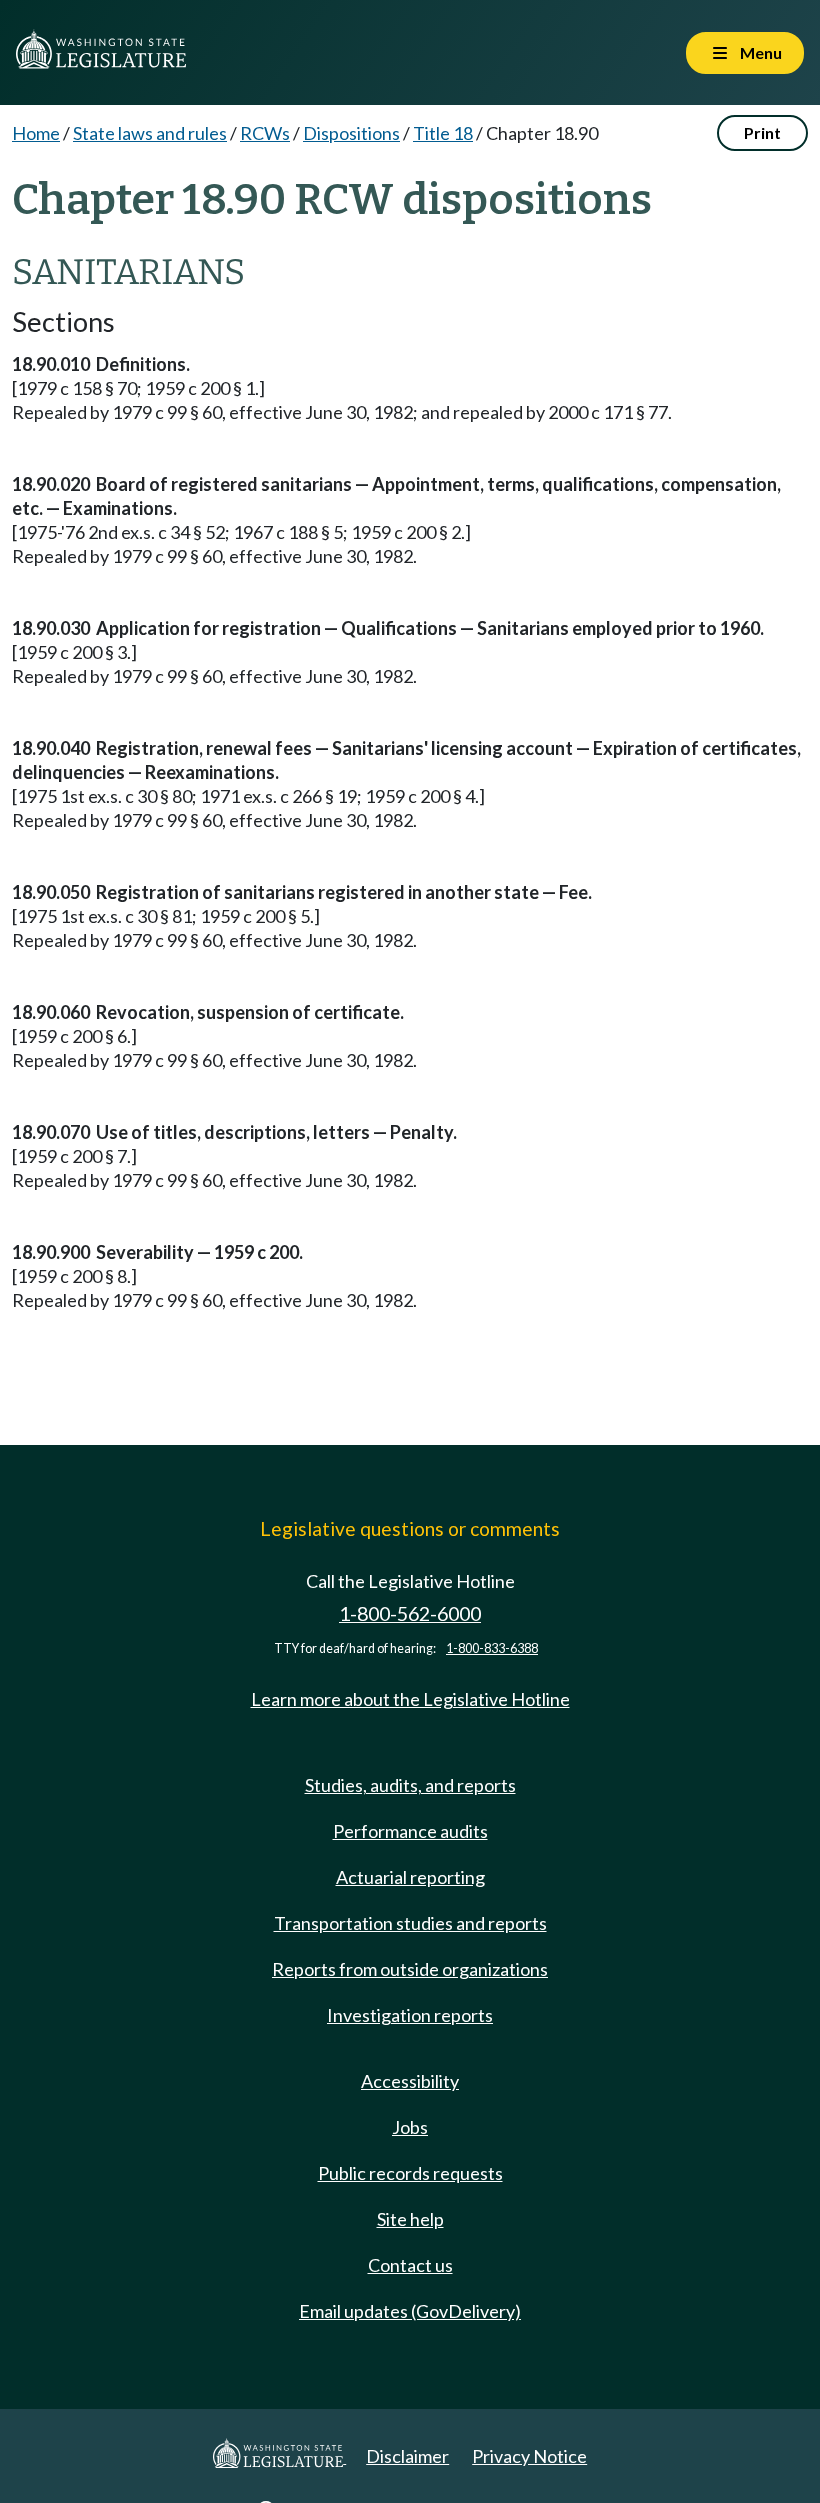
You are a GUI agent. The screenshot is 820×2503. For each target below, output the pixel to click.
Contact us (410, 2265)
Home (36, 133)
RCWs (265, 133)
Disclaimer (407, 2456)
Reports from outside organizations (410, 1969)
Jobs (410, 2127)
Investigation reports (410, 2015)
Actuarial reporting (410, 1877)
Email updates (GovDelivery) (410, 2311)
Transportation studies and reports (410, 1923)
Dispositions (351, 133)
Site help (410, 2219)
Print (762, 132)
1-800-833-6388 (492, 1648)
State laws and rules (150, 133)
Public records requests (410, 2173)
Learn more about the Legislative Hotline (410, 1699)
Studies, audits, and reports (410, 1785)
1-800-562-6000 (410, 1613)
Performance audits (410, 1831)
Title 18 (443, 133)
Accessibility (410, 2081)
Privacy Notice (529, 2456)
